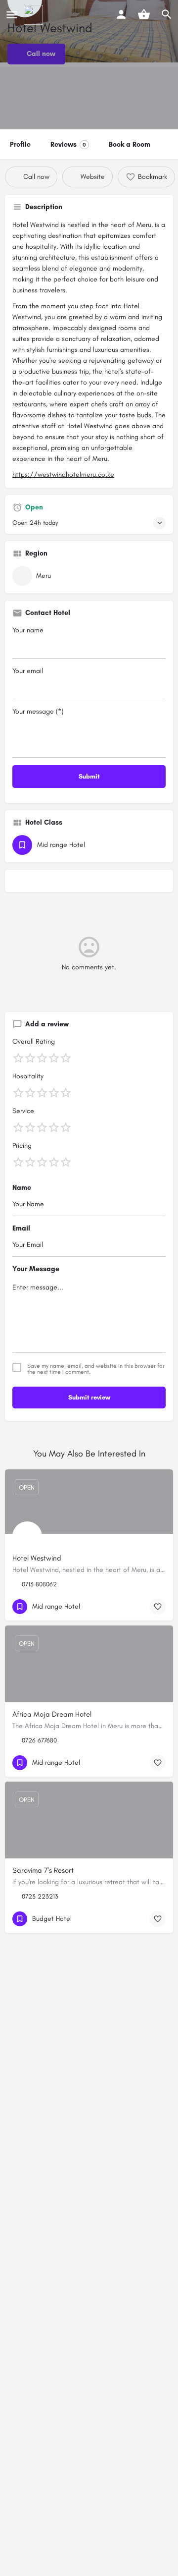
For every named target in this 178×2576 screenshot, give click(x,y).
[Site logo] (35, 15)
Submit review (89, 1397)
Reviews (68, 144)
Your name (28, 630)
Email (21, 1228)
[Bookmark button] (158, 1607)
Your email (28, 671)
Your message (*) (38, 711)
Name (22, 1188)
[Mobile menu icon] (12, 15)
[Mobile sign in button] (121, 14)
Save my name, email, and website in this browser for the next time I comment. (96, 1369)
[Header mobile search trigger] (167, 14)
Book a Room (130, 144)
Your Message (36, 1269)
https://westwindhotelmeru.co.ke (63, 475)
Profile (20, 144)
